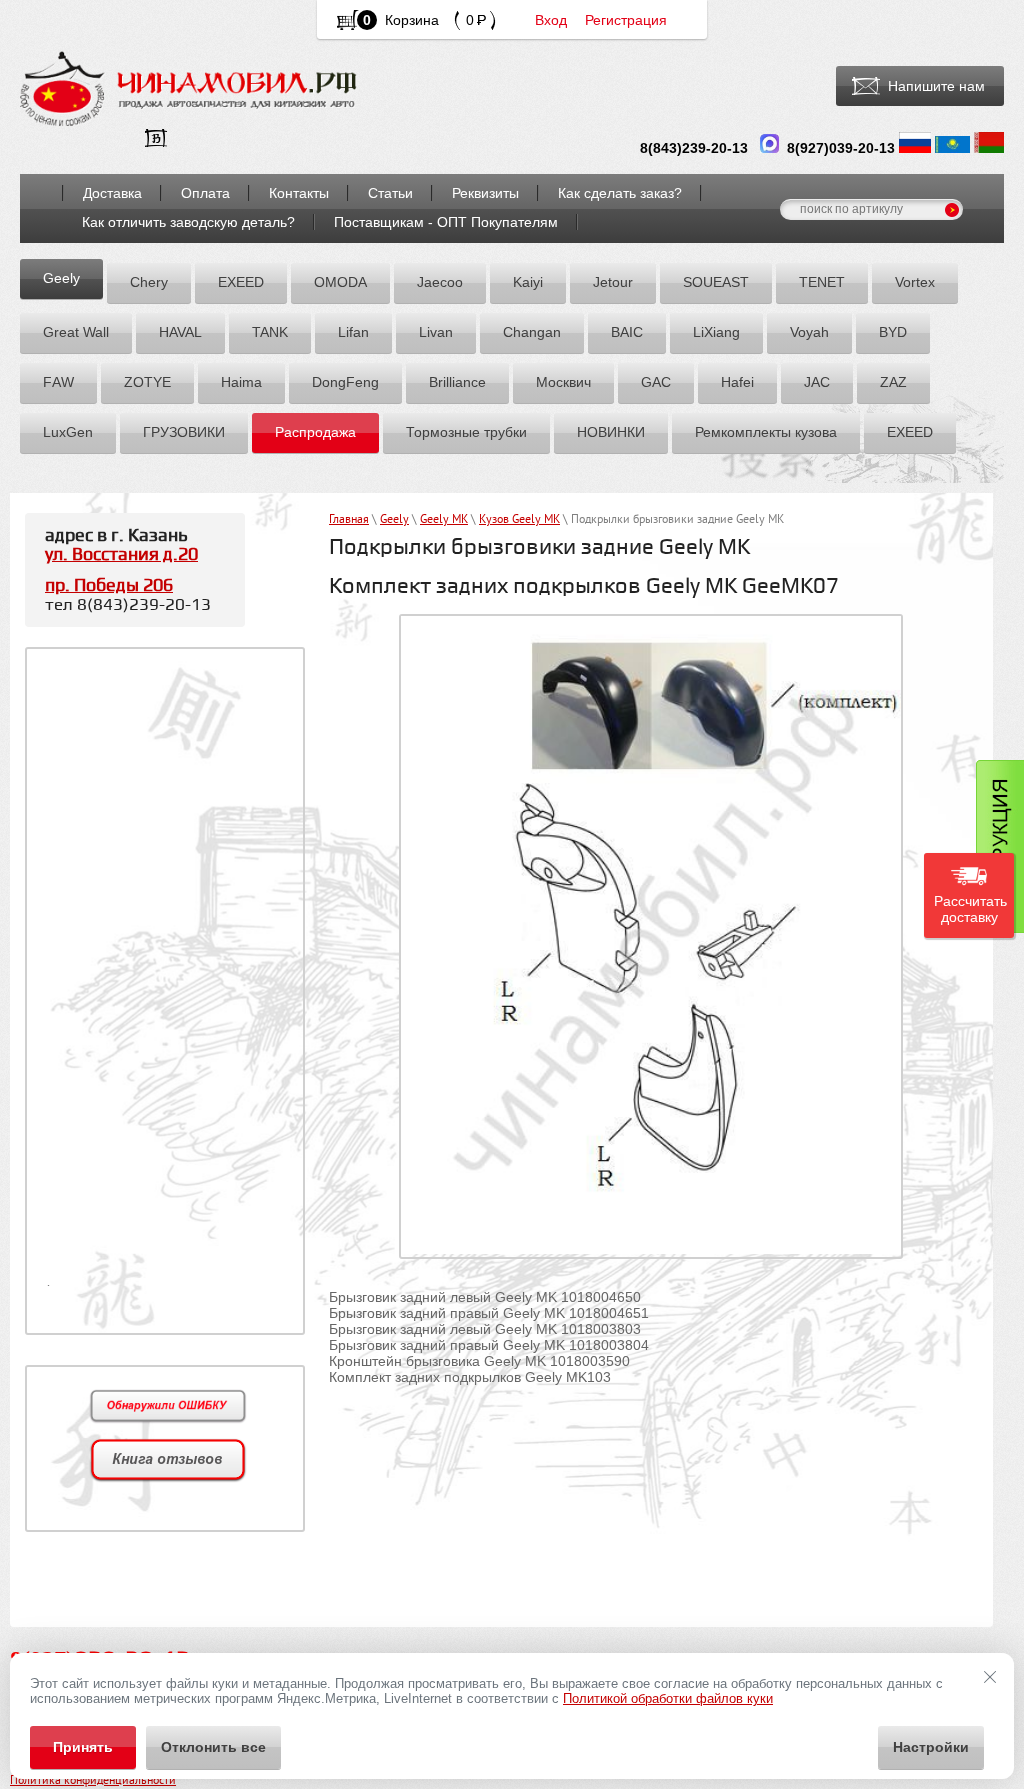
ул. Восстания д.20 (121, 554)
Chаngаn (532, 332)
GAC (656, 382)
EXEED (241, 282)
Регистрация (626, 20)
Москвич (563, 382)
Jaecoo (440, 282)
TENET (822, 282)
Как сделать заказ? (620, 193)
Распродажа (315, 432)
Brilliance (457, 382)
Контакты (299, 193)
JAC (817, 382)
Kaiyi (528, 282)
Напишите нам (936, 86)
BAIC (627, 332)
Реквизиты (485, 193)
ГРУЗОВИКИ (184, 432)
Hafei (737, 382)
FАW (58, 382)
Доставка (112, 193)
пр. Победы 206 (109, 585)
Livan (436, 332)
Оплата (205, 193)
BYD (893, 332)
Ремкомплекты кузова (766, 432)
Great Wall (76, 332)
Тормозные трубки (466, 432)
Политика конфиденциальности (93, 1781)
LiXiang (716, 332)
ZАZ (893, 382)
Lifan (353, 332)
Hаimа (241, 382)
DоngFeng (345, 382)
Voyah (809, 332)
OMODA (340, 282)
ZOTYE (147, 382)
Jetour (613, 282)
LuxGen (68, 432)
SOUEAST (716, 282)
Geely (61, 278)
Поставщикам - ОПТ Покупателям (446, 222)
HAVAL (180, 332)
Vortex (915, 282)
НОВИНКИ (611, 432)
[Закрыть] (990, 1677)
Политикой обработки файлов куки (668, 1698)
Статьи (390, 193)
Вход (551, 20)
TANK (270, 332)
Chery (149, 282)
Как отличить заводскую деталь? (188, 222)
